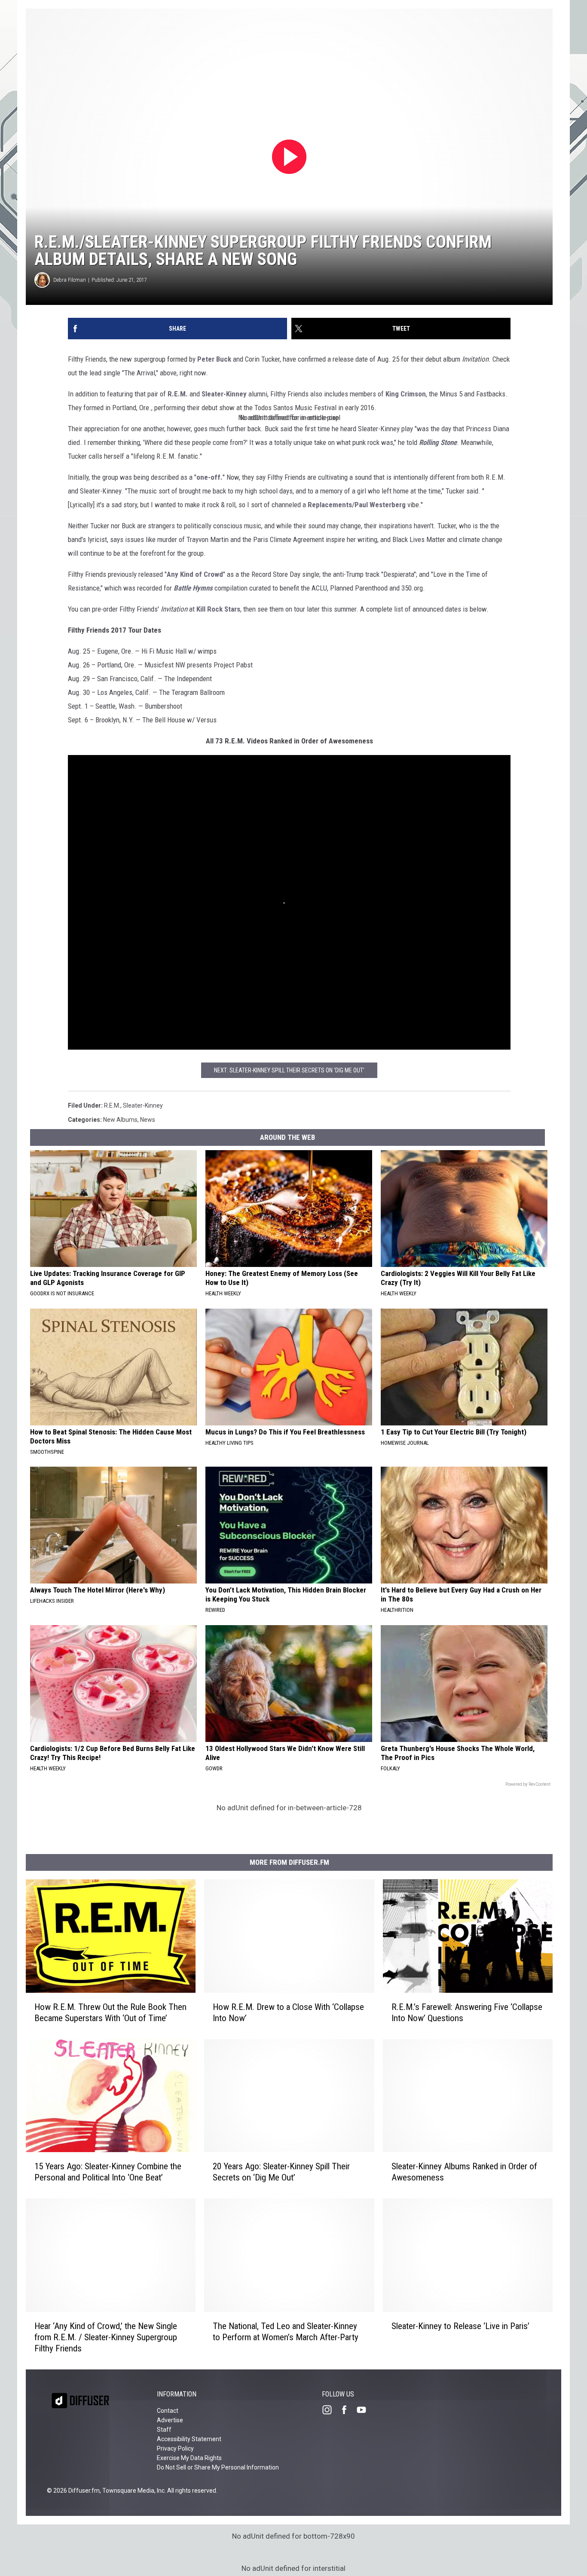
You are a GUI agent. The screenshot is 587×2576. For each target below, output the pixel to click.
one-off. (209, 477)
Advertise (170, 2420)
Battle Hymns (193, 588)
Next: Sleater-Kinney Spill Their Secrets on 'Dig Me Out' (289, 1070)
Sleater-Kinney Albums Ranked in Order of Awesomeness (464, 2172)
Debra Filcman (70, 280)
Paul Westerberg (380, 505)
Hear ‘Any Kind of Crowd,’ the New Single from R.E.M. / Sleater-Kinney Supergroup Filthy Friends (106, 2337)
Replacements (330, 505)
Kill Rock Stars (218, 609)
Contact (168, 2411)
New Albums (120, 1120)
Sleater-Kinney (224, 394)
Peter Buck (214, 359)
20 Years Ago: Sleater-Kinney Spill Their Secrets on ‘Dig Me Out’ (281, 2172)
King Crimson (406, 394)
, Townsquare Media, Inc (132, 2491)
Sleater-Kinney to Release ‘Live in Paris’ (460, 2326)
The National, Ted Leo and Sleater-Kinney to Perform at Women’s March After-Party (286, 2332)
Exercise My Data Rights (189, 2458)
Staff (164, 2430)
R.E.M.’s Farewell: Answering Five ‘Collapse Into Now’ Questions (467, 2013)
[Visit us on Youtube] (365, 2410)
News (148, 1120)
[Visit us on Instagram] (330, 2410)
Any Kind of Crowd (195, 574)
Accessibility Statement (189, 2439)
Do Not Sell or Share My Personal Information (218, 2467)
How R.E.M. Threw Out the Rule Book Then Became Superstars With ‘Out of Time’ (110, 2013)
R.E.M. (178, 394)
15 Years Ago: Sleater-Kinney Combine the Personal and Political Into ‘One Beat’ (108, 2172)
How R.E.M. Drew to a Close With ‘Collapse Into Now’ (288, 2013)
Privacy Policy (175, 2448)
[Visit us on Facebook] (348, 2410)
